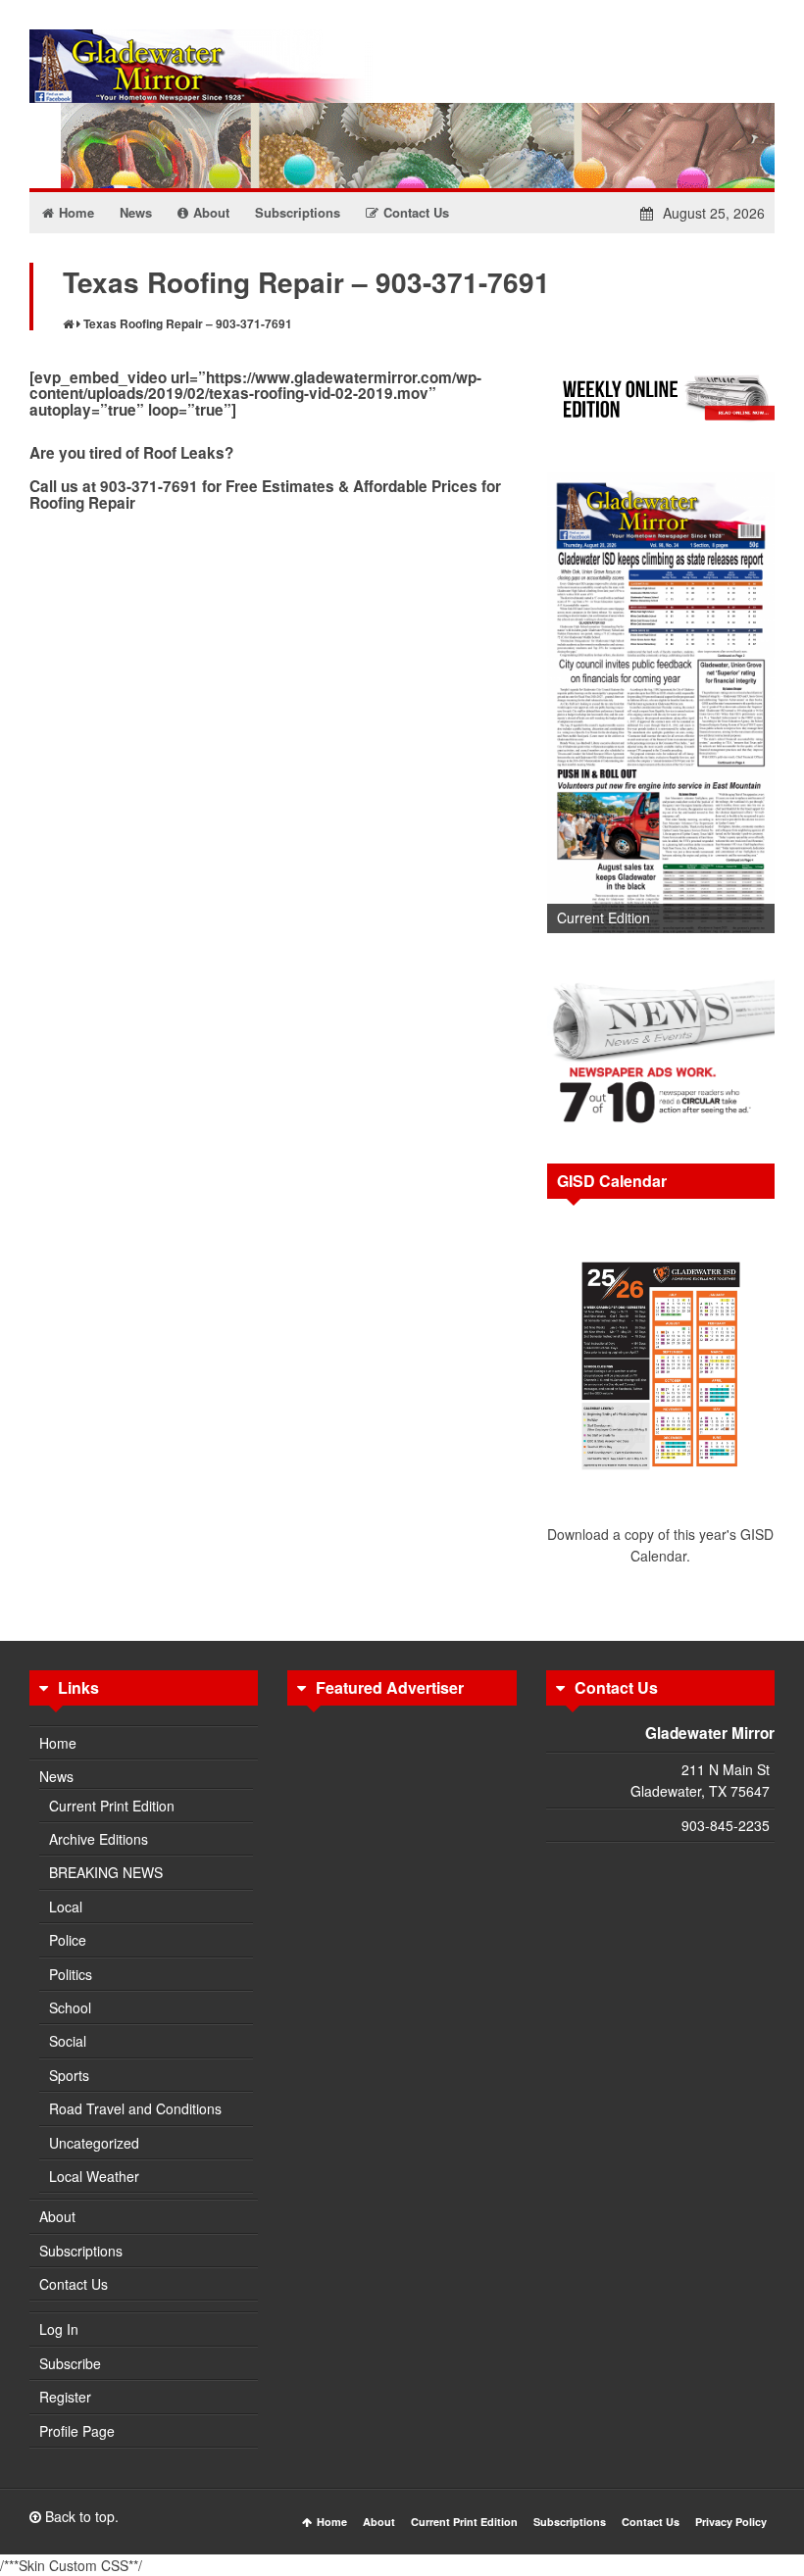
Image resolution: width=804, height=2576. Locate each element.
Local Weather (94, 2176)
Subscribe (70, 2363)
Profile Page (77, 2431)
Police (68, 1940)
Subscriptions (81, 2251)
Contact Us (74, 2284)
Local (66, 1907)
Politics (71, 1974)
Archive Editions (99, 1839)
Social (68, 2041)
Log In (59, 2329)
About (57, 2216)
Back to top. (80, 2516)
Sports (69, 2075)
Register (65, 2397)
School (70, 2007)
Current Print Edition (112, 1806)
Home (58, 1743)
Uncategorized (94, 2143)
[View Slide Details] (661, 703)
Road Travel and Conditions (135, 2108)
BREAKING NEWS (106, 1872)
